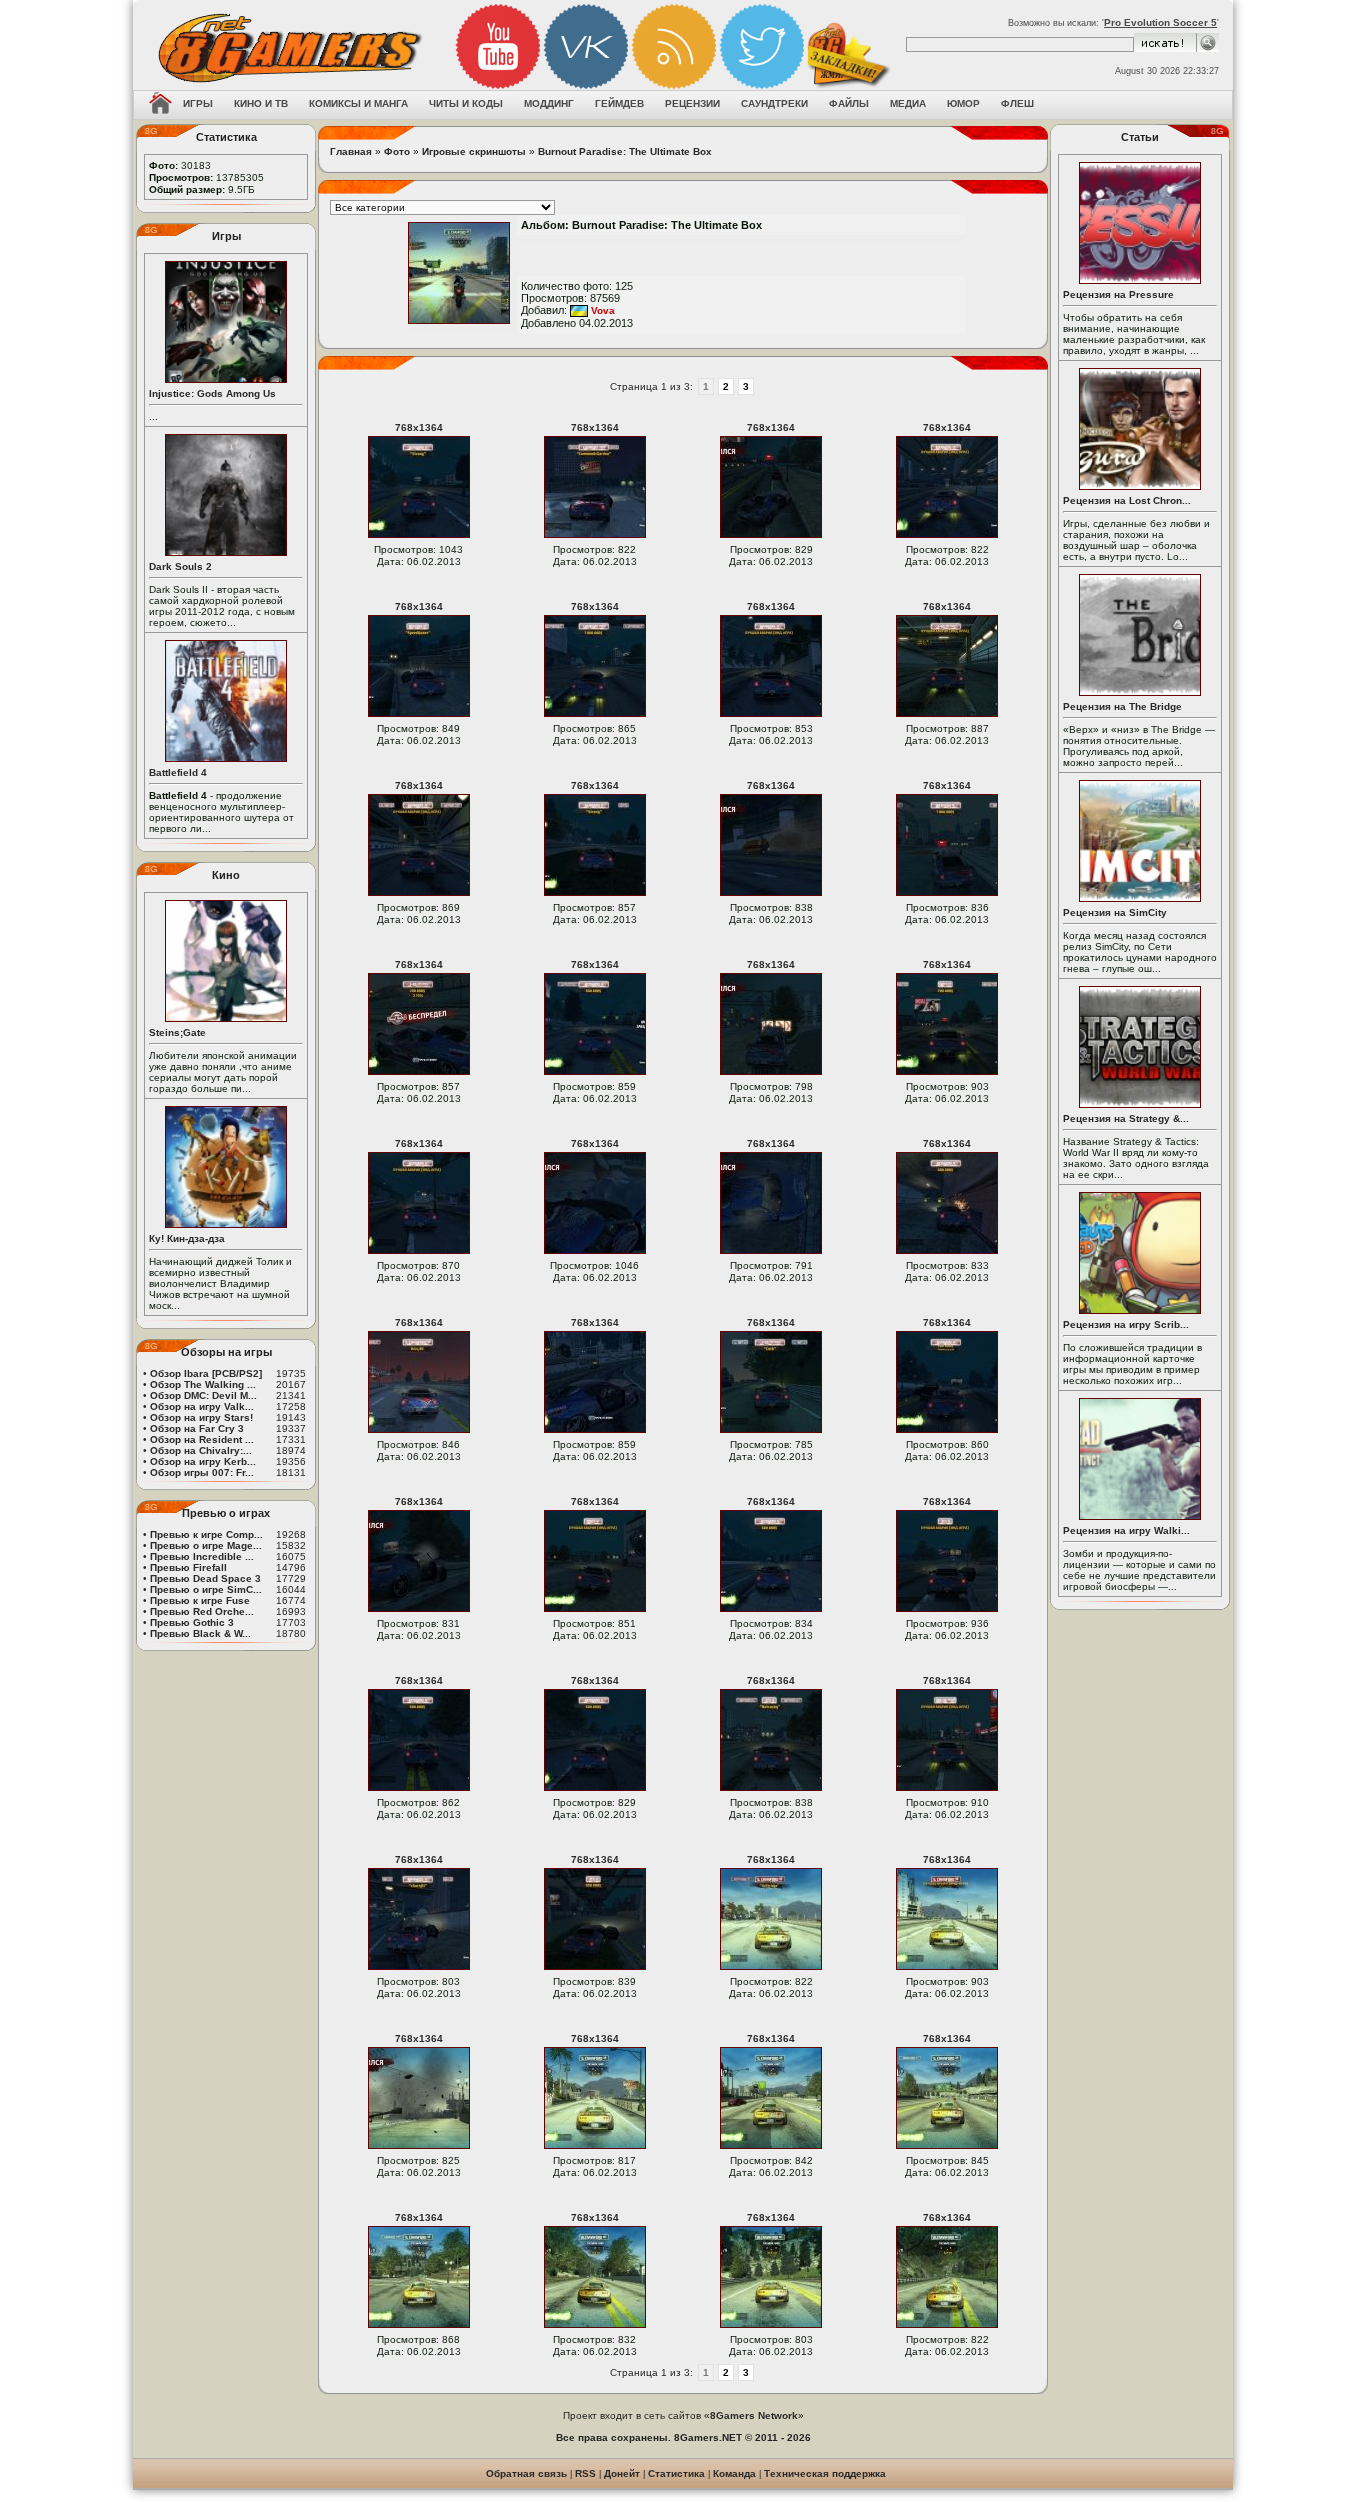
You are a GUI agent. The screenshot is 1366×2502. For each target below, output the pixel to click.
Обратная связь (526, 2473)
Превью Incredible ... (202, 1556)
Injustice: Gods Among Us (212, 393)
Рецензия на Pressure (1118, 294)
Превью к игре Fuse (200, 1600)
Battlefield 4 (178, 772)
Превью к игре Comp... (206, 1534)
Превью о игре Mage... (206, 1545)
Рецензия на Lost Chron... (1127, 500)
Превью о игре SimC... (206, 1589)
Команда (734, 2473)
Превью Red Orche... (202, 1611)
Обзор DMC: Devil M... (203, 1395)
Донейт (622, 2473)
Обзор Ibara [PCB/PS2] (206, 1373)
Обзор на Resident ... (202, 1439)
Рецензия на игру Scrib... (1126, 1324)
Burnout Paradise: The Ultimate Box (625, 151)
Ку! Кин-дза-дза (187, 1238)
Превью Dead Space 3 (205, 1578)
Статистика (676, 2473)
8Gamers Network (754, 2415)
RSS (585, 2473)
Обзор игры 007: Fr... (202, 1472)
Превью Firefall (188, 1567)
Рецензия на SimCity (1115, 912)
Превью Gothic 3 (192, 1622)
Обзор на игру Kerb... (203, 1461)
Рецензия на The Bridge (1122, 706)
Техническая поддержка (825, 2473)
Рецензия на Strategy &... (1126, 1118)
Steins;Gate (177, 1032)
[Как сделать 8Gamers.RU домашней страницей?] (160, 105)
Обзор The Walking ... (203, 1384)
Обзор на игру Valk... (202, 1406)
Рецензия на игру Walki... (1126, 1530)
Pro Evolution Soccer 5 (1160, 22)
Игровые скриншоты (474, 151)
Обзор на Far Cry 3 (197, 1428)
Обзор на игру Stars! (201, 1417)
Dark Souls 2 (180, 566)
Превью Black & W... (200, 1633)
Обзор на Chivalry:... (201, 1450)
